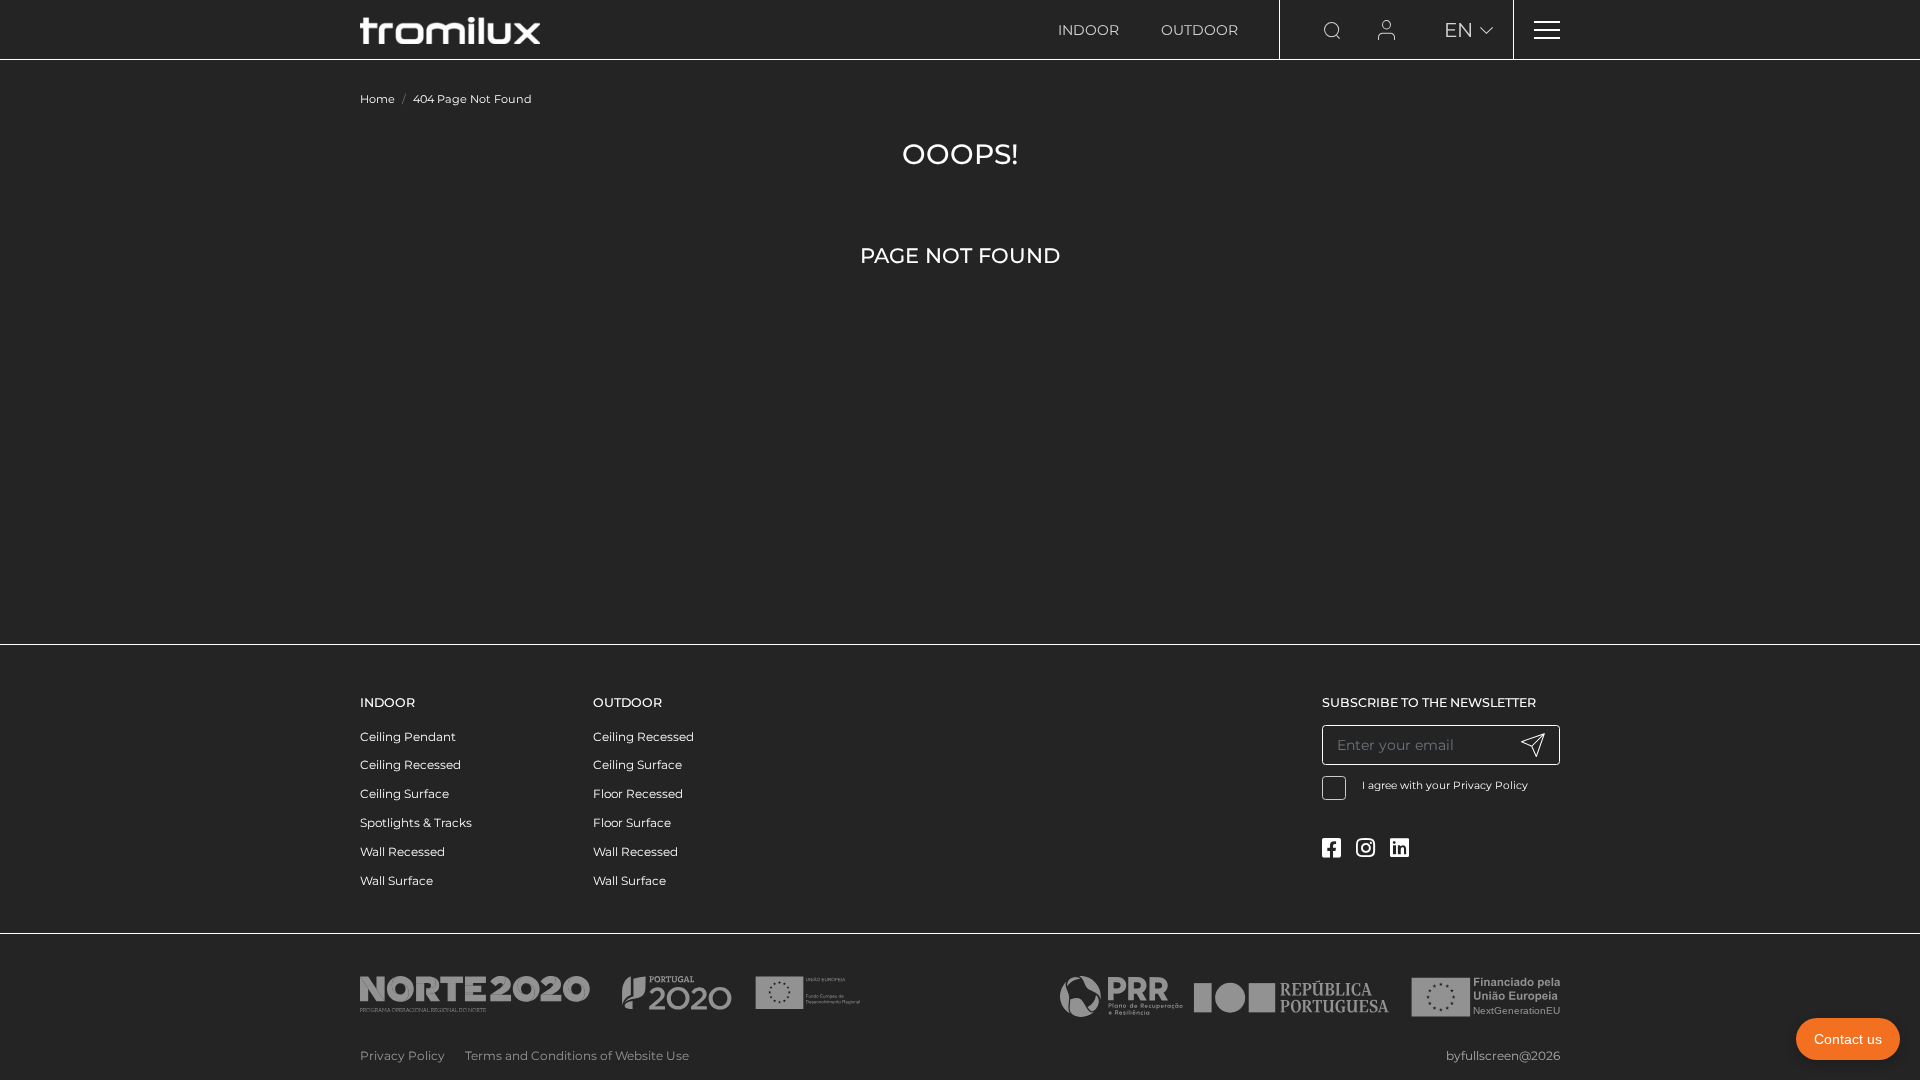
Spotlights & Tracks (416, 822)
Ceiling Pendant (408, 736)
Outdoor (1199, 30)
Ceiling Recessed (410, 764)
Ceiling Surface (404, 793)
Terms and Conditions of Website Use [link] (577, 1055)
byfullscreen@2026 (1503, 1055)
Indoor (1088, 30)
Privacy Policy (1490, 785)
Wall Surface (396, 880)
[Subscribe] (1532, 745)
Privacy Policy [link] (402, 1055)
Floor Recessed (638, 793)
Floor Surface (632, 822)
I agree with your (1445, 785)
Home (377, 99)
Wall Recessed (402, 851)
